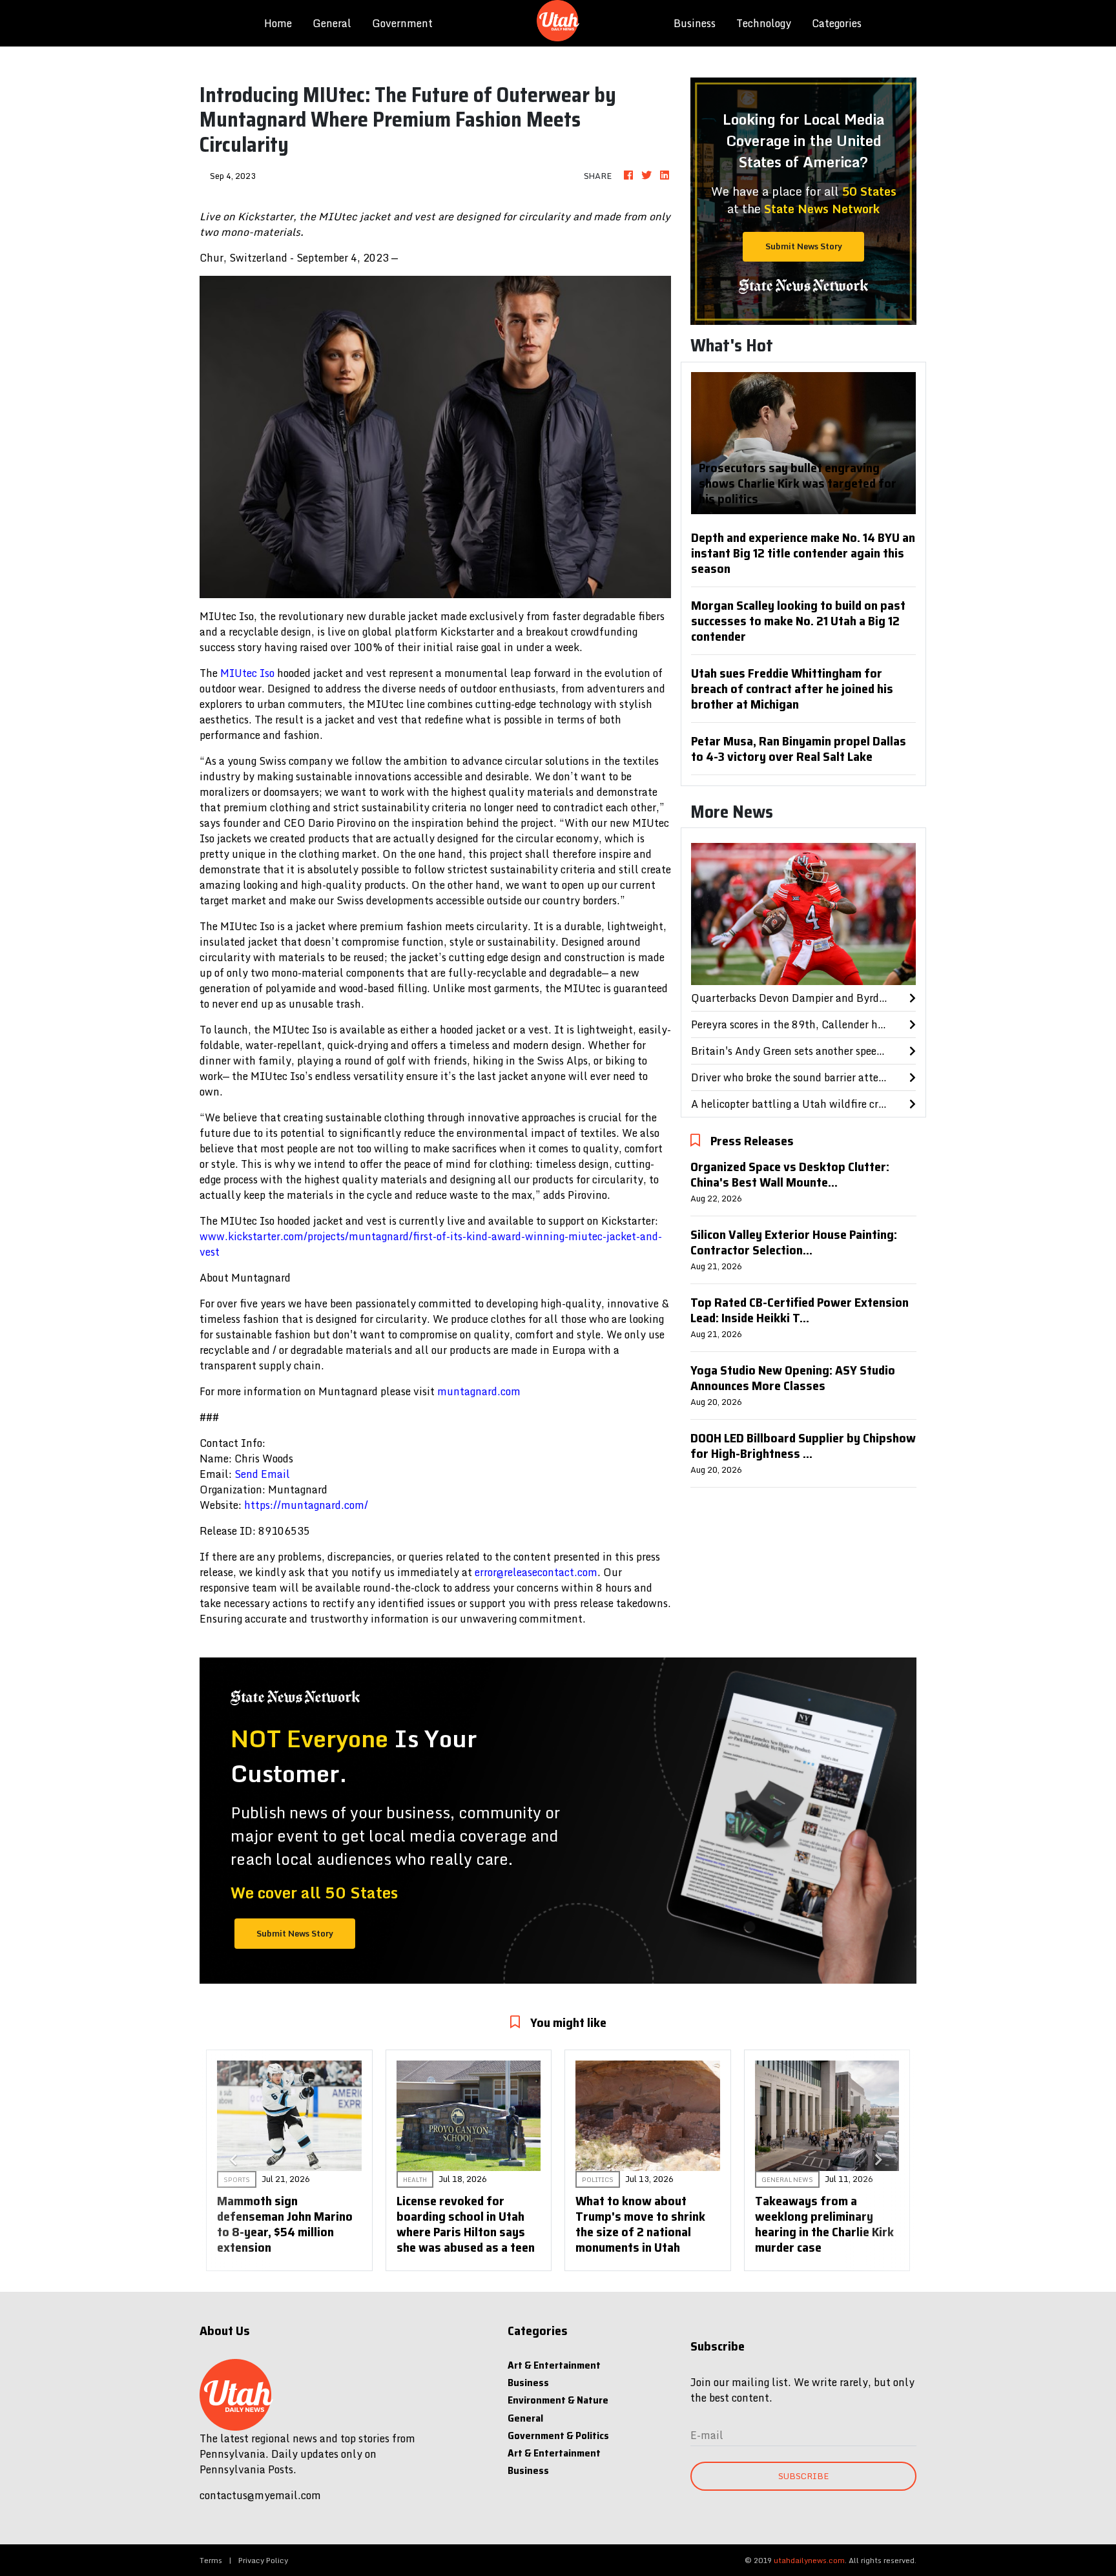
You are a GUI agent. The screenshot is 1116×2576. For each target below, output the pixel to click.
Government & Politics (558, 2436)
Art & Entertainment (554, 2365)
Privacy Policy (263, 2560)
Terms (211, 2560)
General (332, 23)
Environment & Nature (558, 2400)
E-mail (707, 2435)
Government (402, 23)
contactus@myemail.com (260, 2495)
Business (695, 23)
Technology (764, 23)
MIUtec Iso (247, 673)
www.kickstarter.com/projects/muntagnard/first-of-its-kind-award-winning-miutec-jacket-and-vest (431, 1244)
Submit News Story (804, 246)
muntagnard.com (479, 1391)
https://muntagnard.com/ (306, 1505)
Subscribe (803, 2476)
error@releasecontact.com (536, 1572)
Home (283, 23)
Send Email (262, 1474)
